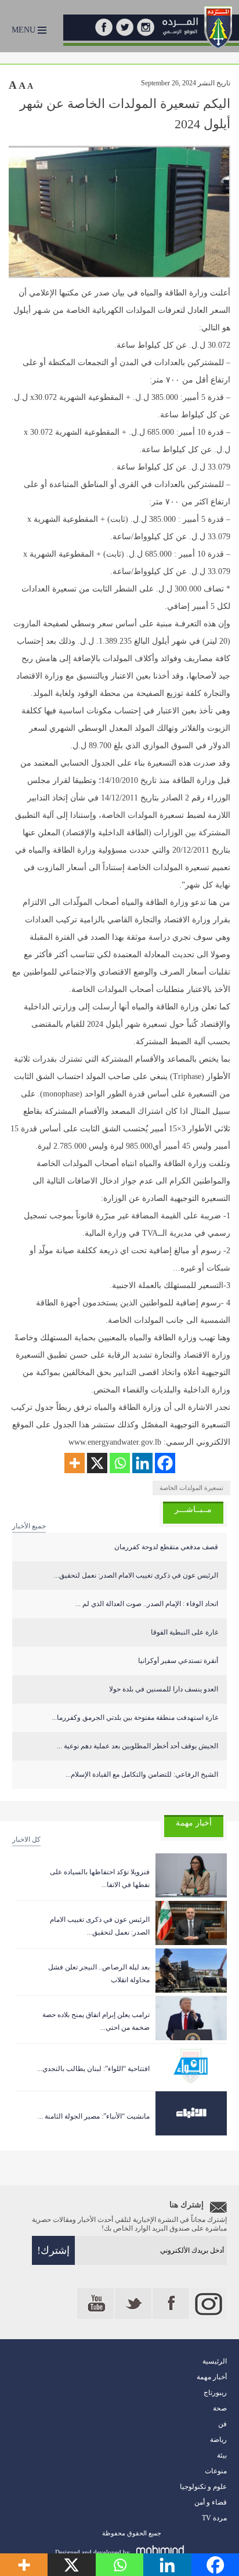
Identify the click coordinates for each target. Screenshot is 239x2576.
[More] (75, 1463)
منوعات (216, 2471)
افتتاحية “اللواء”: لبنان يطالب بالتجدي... (93, 2069)
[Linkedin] (142, 1463)
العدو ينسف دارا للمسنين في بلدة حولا (164, 1689)
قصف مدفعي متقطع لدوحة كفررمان (166, 1547)
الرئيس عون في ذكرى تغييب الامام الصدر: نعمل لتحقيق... (136, 1575)
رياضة (218, 2440)
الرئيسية (215, 2361)
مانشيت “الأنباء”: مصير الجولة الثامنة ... (94, 2116)
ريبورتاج (215, 2393)
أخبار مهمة (212, 2377)
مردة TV (214, 2518)
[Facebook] (165, 1463)
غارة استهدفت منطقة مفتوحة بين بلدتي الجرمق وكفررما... (135, 1718)
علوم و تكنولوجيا (203, 2487)
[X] (97, 1463)
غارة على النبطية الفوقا (184, 1632)
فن (222, 2424)
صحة (220, 2408)
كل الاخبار (26, 1839)
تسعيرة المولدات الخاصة (191, 1488)
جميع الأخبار (29, 1526)
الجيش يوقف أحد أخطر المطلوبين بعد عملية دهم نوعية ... (137, 1746)
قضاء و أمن (211, 2502)
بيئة (222, 2455)
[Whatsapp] (120, 1463)
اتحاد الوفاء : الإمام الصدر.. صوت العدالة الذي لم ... (147, 1604)
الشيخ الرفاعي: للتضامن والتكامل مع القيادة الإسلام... (142, 1774)
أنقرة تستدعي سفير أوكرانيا (178, 1661)
